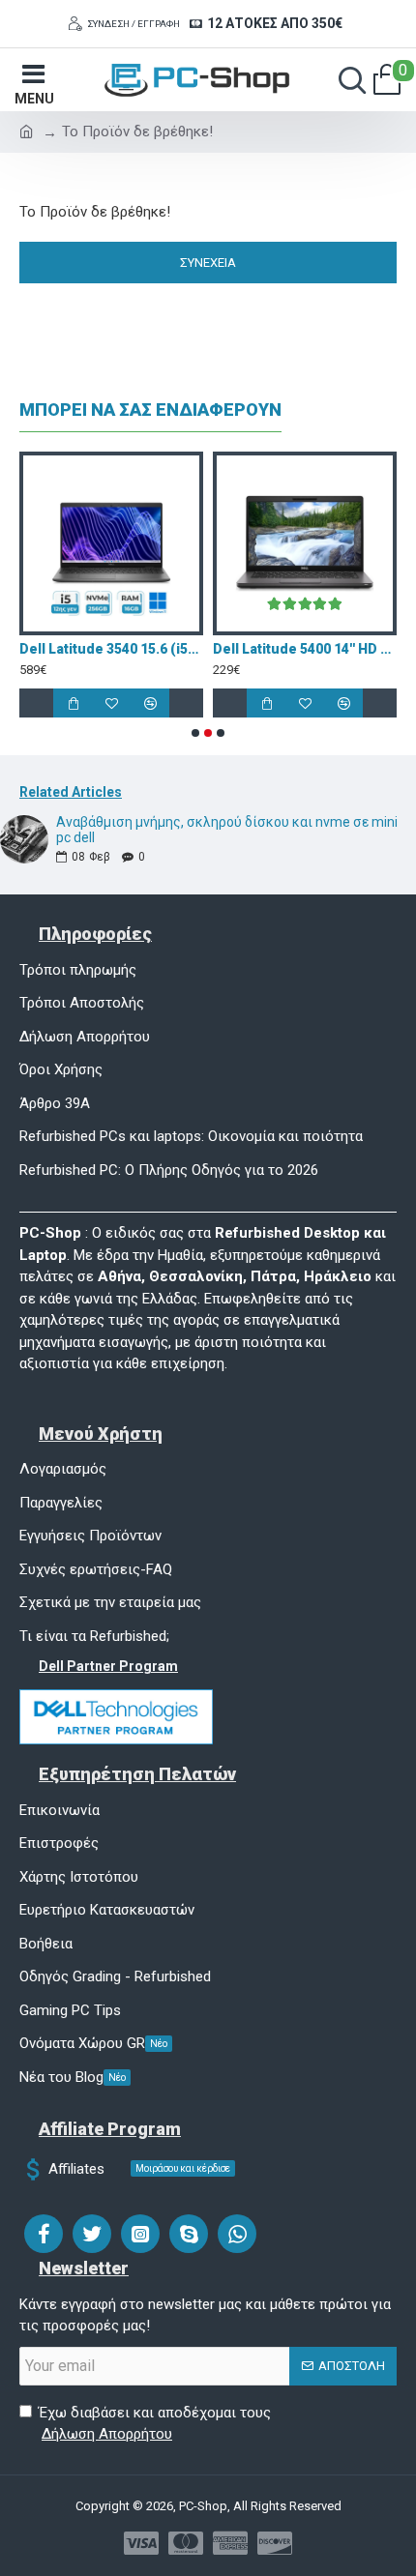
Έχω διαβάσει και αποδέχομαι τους (155, 2424)
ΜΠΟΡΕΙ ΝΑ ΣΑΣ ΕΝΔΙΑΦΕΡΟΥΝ (150, 410)
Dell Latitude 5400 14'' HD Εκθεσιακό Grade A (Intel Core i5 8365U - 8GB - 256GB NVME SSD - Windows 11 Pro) (236, 649)
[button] (195, 733)
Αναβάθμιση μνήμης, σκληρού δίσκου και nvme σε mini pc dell (227, 830)
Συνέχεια (208, 263)
